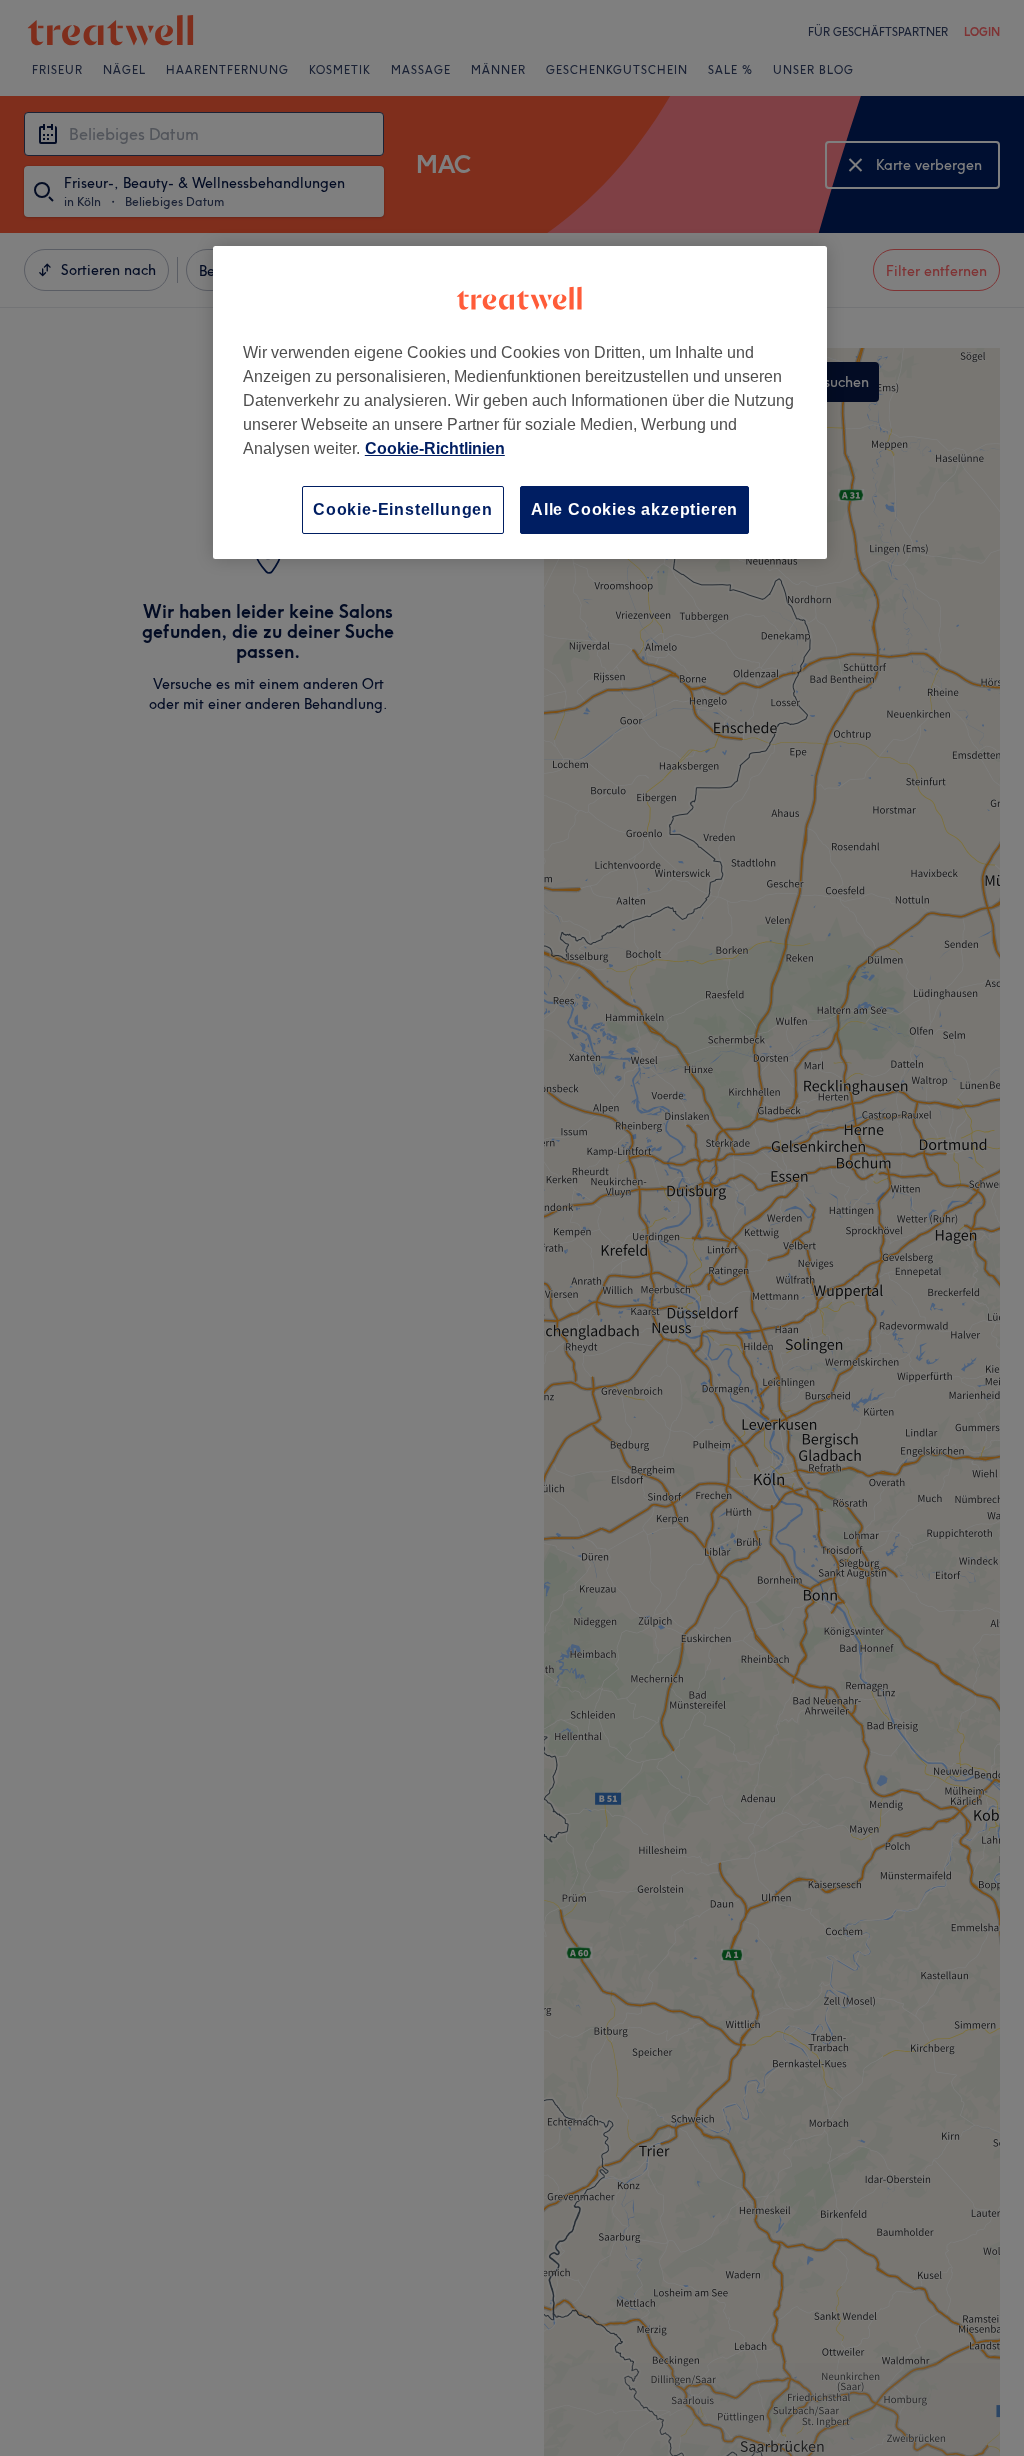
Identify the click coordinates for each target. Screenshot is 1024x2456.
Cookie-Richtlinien (435, 448)
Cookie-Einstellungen (403, 509)
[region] (520, 402)
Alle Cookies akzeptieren (634, 509)
